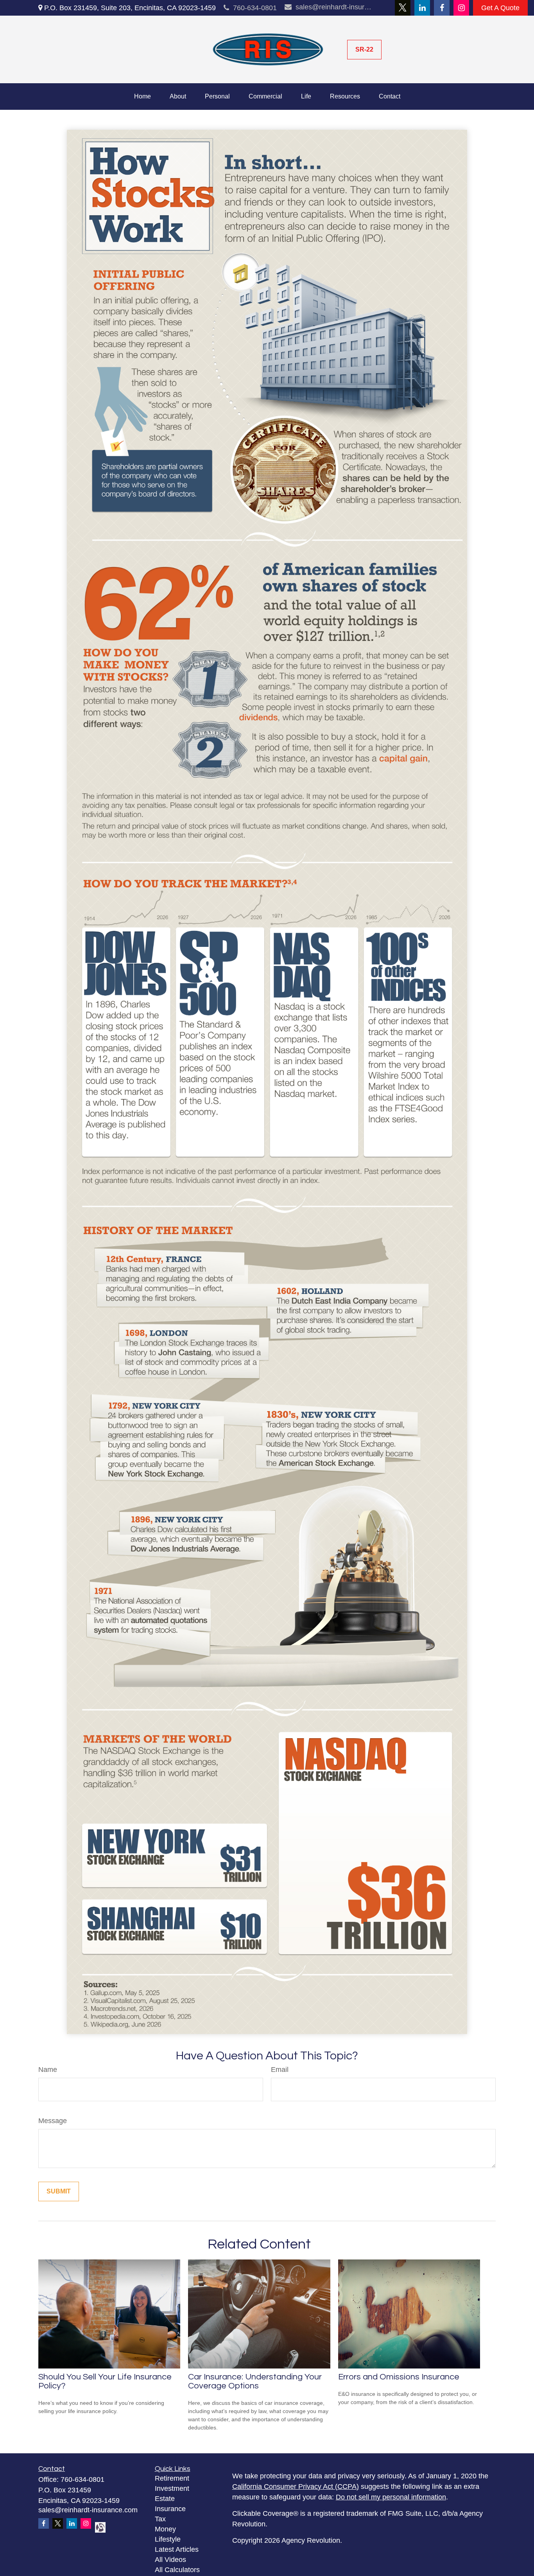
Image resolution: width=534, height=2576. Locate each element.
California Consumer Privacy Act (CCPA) (296, 2487)
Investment (172, 2488)
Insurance (170, 2509)
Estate (165, 2499)
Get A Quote (500, 8)
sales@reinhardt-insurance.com (334, 7)
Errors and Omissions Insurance (399, 2377)
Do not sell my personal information (391, 2497)
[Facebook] (442, 8)
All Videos (170, 2560)
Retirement (172, 2478)
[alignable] (98, 2527)
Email (280, 2070)
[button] (142, 97)
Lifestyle (168, 2539)
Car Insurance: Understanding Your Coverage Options (255, 2381)
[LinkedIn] (422, 8)
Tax (160, 2519)
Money (165, 2529)
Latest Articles (177, 2549)
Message (53, 2121)
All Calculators (177, 2570)
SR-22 (364, 49)
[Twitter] (403, 8)
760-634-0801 (255, 8)
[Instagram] (461, 8)
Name (48, 2070)
